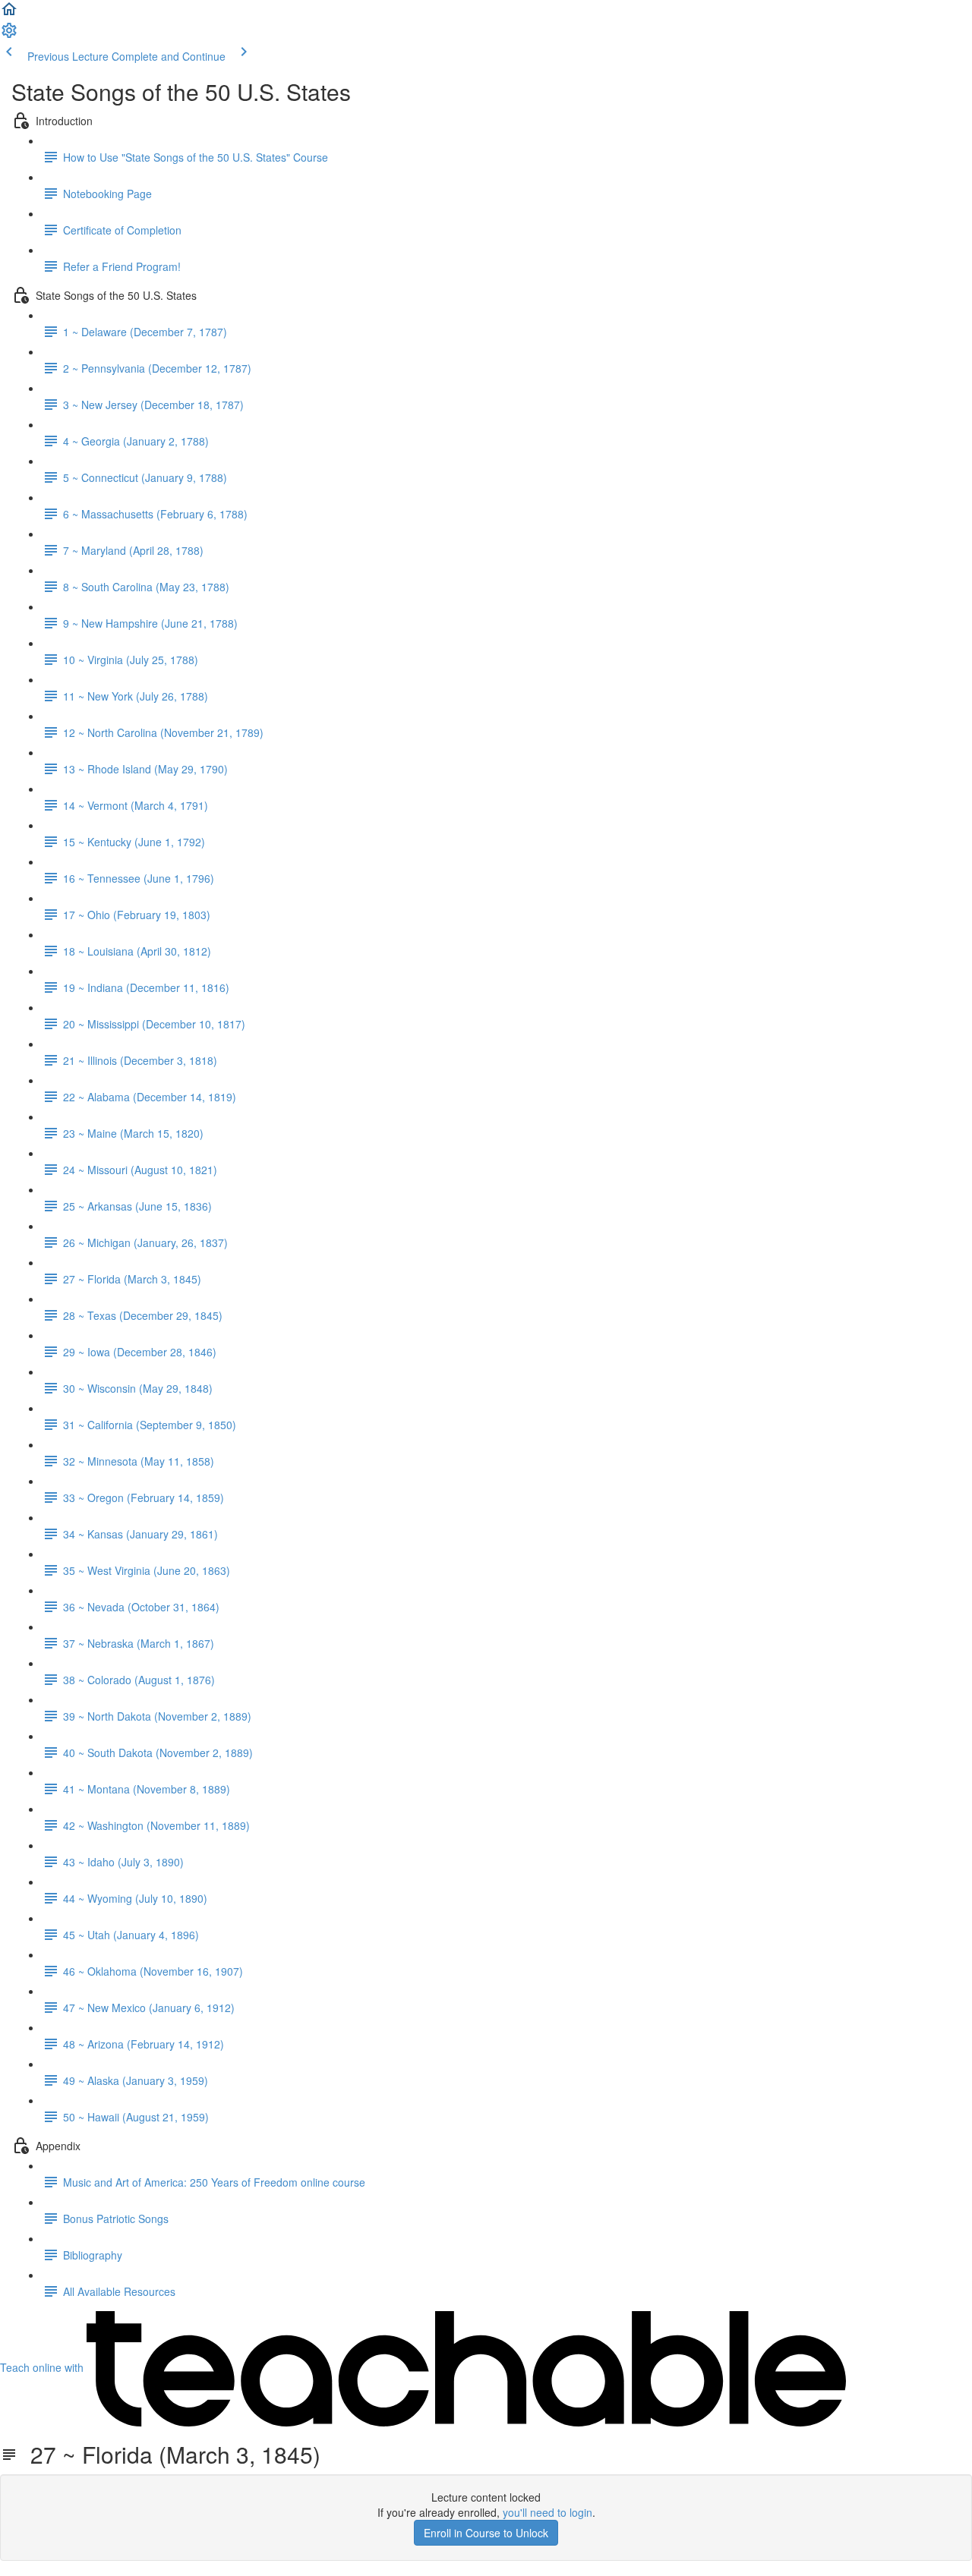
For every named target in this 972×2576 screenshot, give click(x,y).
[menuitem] (9, 35)
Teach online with (43, 2367)
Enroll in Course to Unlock (486, 2533)
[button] (9, 14)
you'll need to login (548, 2512)
